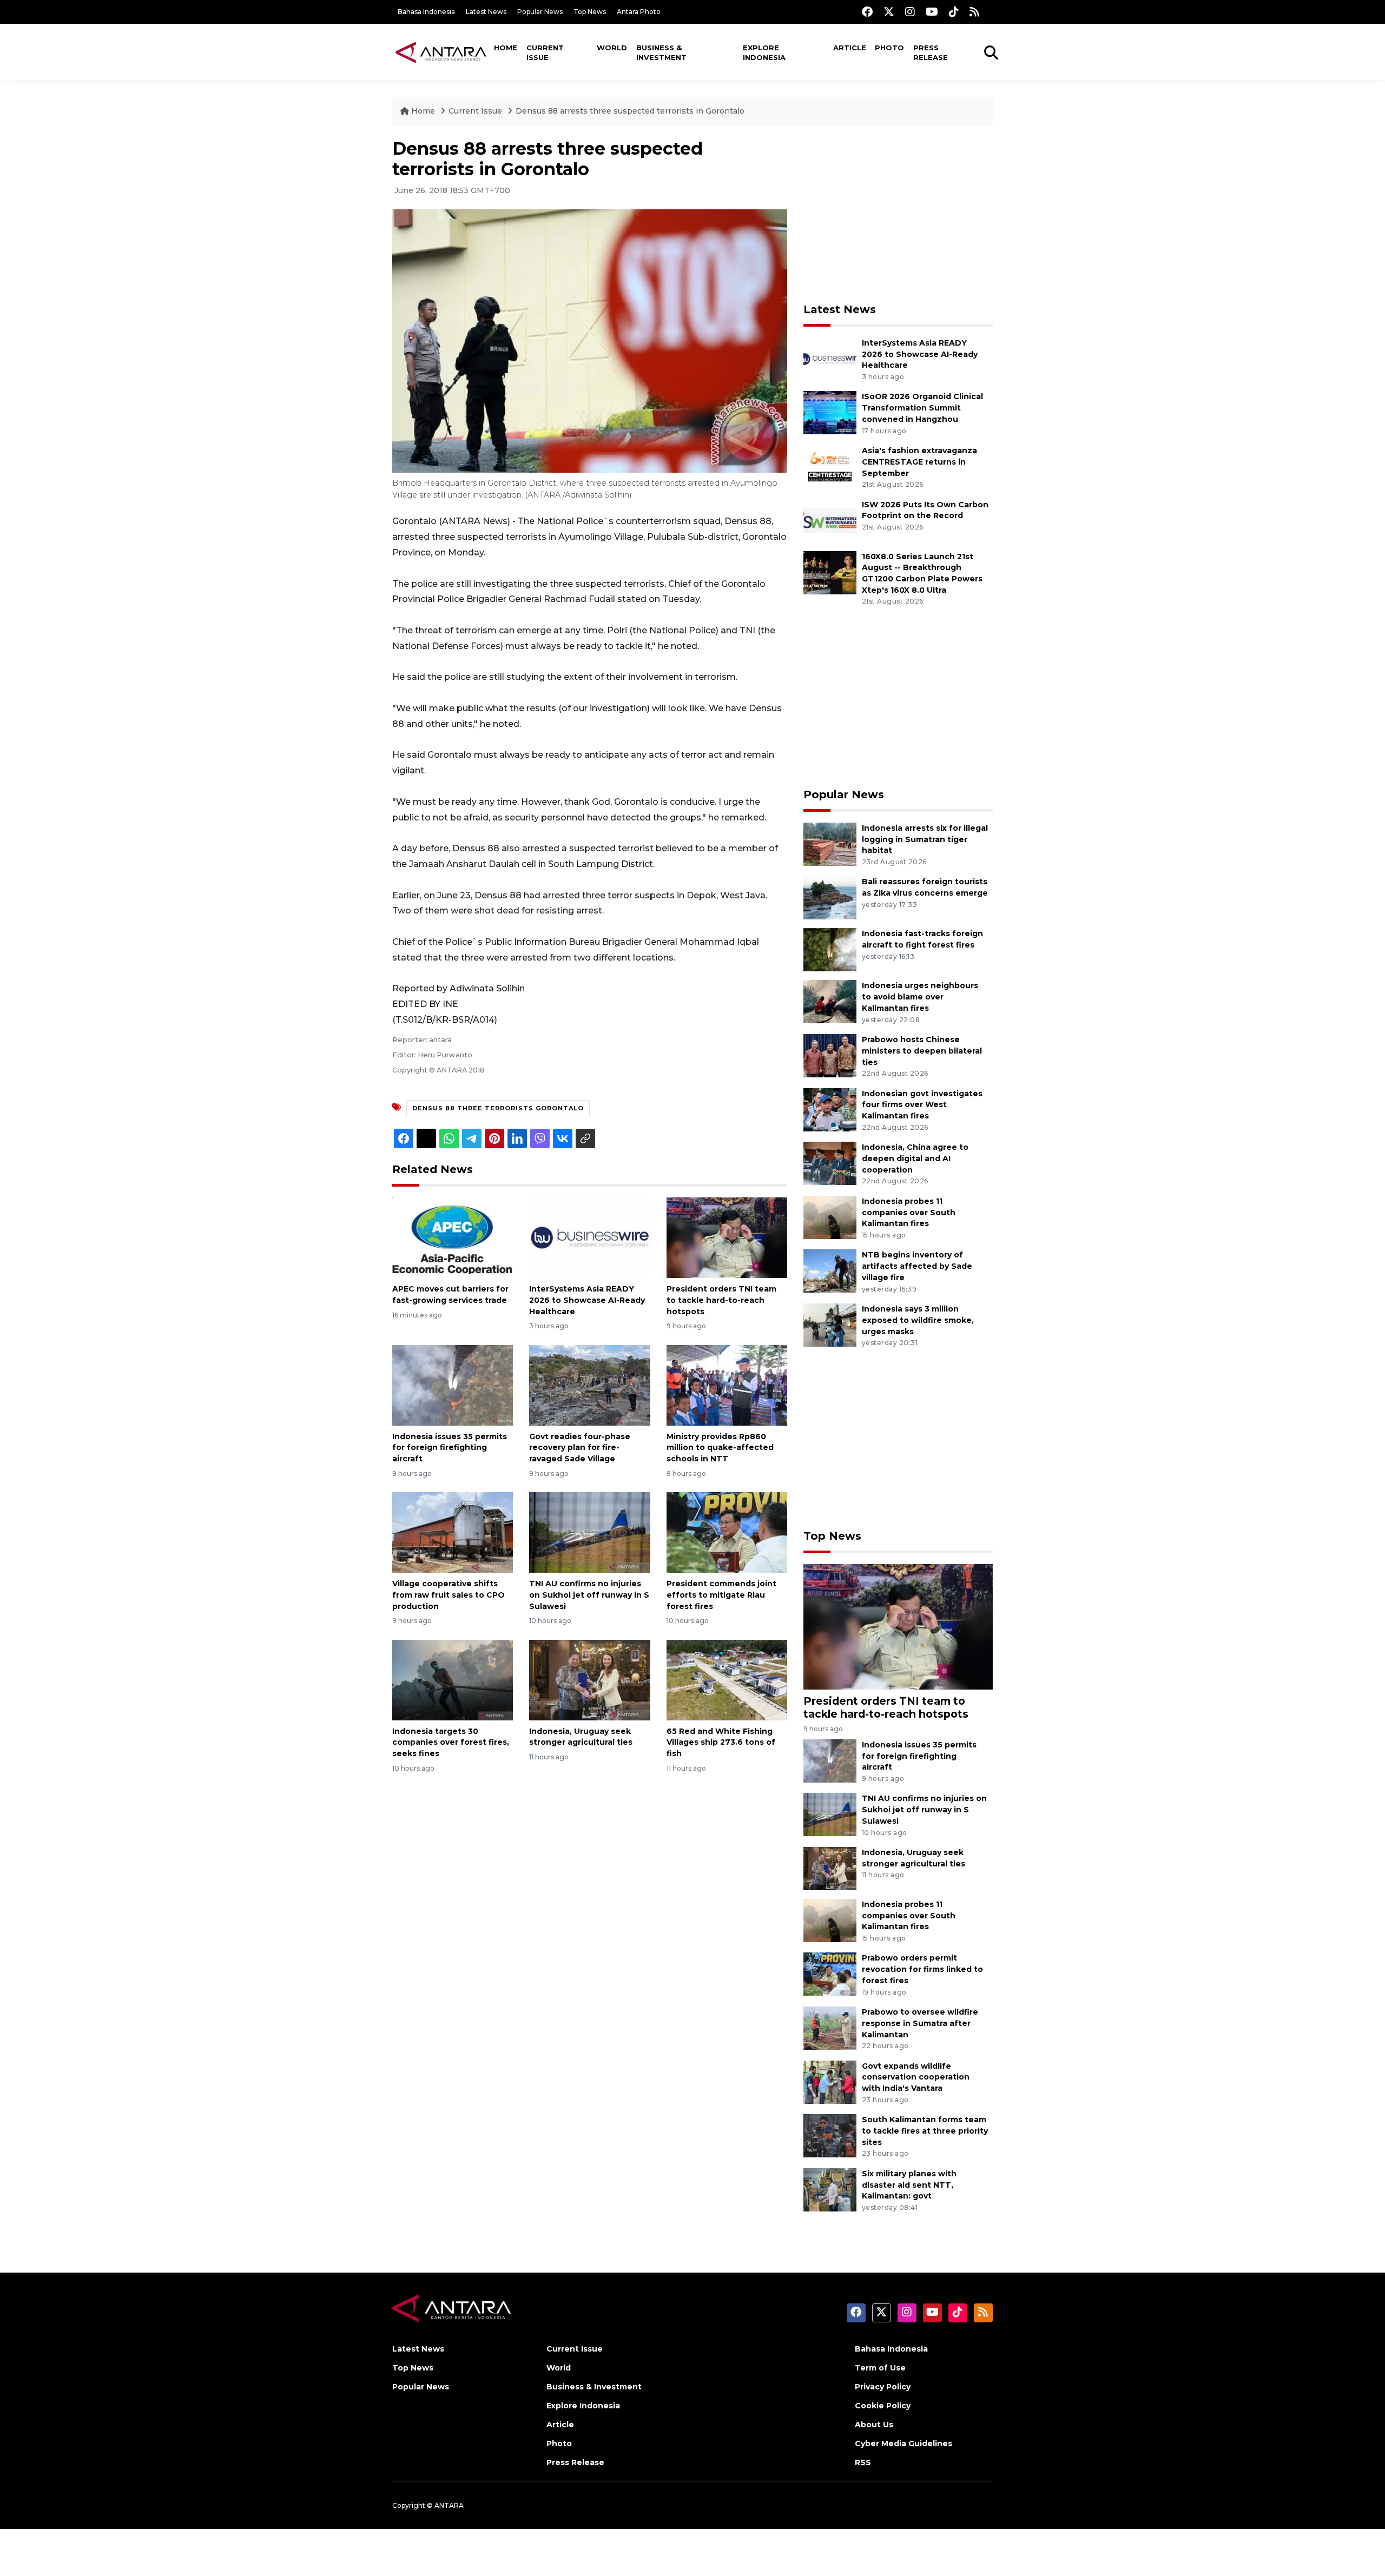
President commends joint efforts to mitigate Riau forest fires (721, 1595)
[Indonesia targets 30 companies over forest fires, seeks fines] (453, 1679)
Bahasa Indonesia (426, 12)
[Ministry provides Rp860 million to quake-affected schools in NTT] (727, 1384)
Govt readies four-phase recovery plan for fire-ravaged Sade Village (580, 1448)
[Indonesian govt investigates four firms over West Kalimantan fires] (830, 1109)
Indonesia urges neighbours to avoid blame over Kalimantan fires (920, 997)
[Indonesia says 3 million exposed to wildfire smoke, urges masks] (830, 1324)
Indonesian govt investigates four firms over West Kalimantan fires (922, 1105)
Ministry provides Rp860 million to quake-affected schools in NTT (720, 1448)
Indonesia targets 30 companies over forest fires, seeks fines (451, 1743)
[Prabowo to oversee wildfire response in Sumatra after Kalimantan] (830, 2027)
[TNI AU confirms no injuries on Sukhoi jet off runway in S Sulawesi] (589, 1532)
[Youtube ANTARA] (932, 12)
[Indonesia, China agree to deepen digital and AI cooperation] (830, 1163)
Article (850, 48)
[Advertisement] (898, 214)
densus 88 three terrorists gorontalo (498, 1108)
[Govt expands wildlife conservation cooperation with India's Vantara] (830, 2081)
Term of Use (880, 2368)
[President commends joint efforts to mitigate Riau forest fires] (727, 1532)
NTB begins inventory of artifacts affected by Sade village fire (917, 1266)
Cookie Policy (883, 2406)
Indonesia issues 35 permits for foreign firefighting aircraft (450, 1448)
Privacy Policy (883, 2387)
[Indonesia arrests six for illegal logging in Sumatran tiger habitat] (830, 843)
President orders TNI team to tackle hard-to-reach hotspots (721, 1300)
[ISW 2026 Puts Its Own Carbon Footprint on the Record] (830, 520)
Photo (889, 48)
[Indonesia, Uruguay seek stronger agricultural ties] (589, 1679)
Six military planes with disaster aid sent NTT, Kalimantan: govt (909, 2185)
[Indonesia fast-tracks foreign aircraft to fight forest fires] (830, 949)
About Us (874, 2425)
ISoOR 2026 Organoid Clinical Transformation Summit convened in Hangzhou (922, 408)
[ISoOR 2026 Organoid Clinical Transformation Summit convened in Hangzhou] (830, 412)
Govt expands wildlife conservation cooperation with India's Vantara (916, 2077)
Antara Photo (639, 12)
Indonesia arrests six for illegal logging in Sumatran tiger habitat (925, 839)
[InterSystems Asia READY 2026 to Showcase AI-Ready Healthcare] (589, 1237)
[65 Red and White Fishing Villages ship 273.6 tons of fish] (727, 1679)
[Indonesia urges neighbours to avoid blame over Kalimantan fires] (830, 1001)
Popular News (540, 12)
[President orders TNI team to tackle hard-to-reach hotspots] (727, 1237)
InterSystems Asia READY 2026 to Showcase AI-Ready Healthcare (587, 1300)
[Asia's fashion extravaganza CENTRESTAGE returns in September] (830, 466)
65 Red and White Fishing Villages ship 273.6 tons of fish (721, 1743)
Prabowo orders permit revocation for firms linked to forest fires (922, 1969)
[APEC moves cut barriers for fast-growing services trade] (453, 1237)
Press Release (931, 52)
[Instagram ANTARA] (910, 12)
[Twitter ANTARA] (889, 12)
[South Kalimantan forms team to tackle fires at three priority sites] (830, 2135)
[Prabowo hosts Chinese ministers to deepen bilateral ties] (830, 1055)
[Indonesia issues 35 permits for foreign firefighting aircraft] (453, 1384)
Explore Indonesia (764, 52)
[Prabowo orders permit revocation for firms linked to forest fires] (830, 1974)
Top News (590, 12)
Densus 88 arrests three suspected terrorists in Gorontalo (630, 111)
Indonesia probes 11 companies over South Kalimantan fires (909, 1213)
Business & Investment (661, 52)
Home (506, 48)
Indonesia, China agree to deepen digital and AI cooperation (915, 1158)
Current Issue (545, 52)
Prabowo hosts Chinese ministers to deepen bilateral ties (922, 1051)
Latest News (486, 12)
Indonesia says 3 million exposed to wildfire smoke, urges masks (918, 1320)
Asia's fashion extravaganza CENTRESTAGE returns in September (919, 462)
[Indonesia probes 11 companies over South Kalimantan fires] (830, 1217)
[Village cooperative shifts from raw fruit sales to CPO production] (453, 1532)
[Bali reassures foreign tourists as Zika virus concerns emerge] (830, 898)
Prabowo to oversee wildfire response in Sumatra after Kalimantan (920, 2023)
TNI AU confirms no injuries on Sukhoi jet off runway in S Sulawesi (589, 1595)
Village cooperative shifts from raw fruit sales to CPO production (449, 1595)
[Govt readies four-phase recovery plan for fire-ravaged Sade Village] (589, 1384)
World (612, 48)
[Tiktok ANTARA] (954, 12)
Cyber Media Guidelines (903, 2443)
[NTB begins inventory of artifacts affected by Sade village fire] (830, 1271)
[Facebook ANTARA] (867, 12)
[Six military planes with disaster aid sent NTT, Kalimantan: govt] (830, 2189)
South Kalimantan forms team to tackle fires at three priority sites (925, 2131)
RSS (863, 2462)
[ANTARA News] (441, 52)
